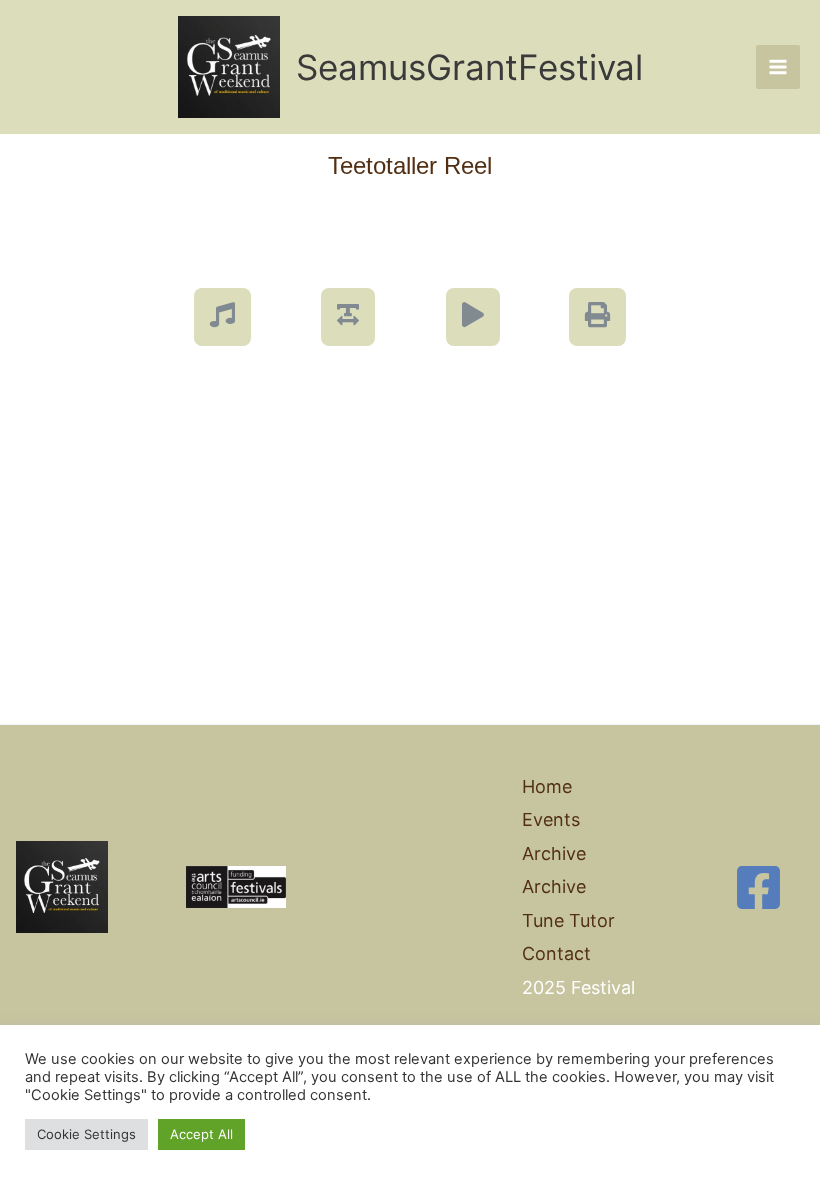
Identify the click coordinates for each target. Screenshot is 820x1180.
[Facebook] (758, 887)
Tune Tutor (568, 920)
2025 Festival (578, 987)
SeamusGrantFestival (469, 67)
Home (547, 786)
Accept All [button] (201, 1134)
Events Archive (554, 836)
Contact (556, 953)
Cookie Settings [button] (86, 1134)
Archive (554, 886)
